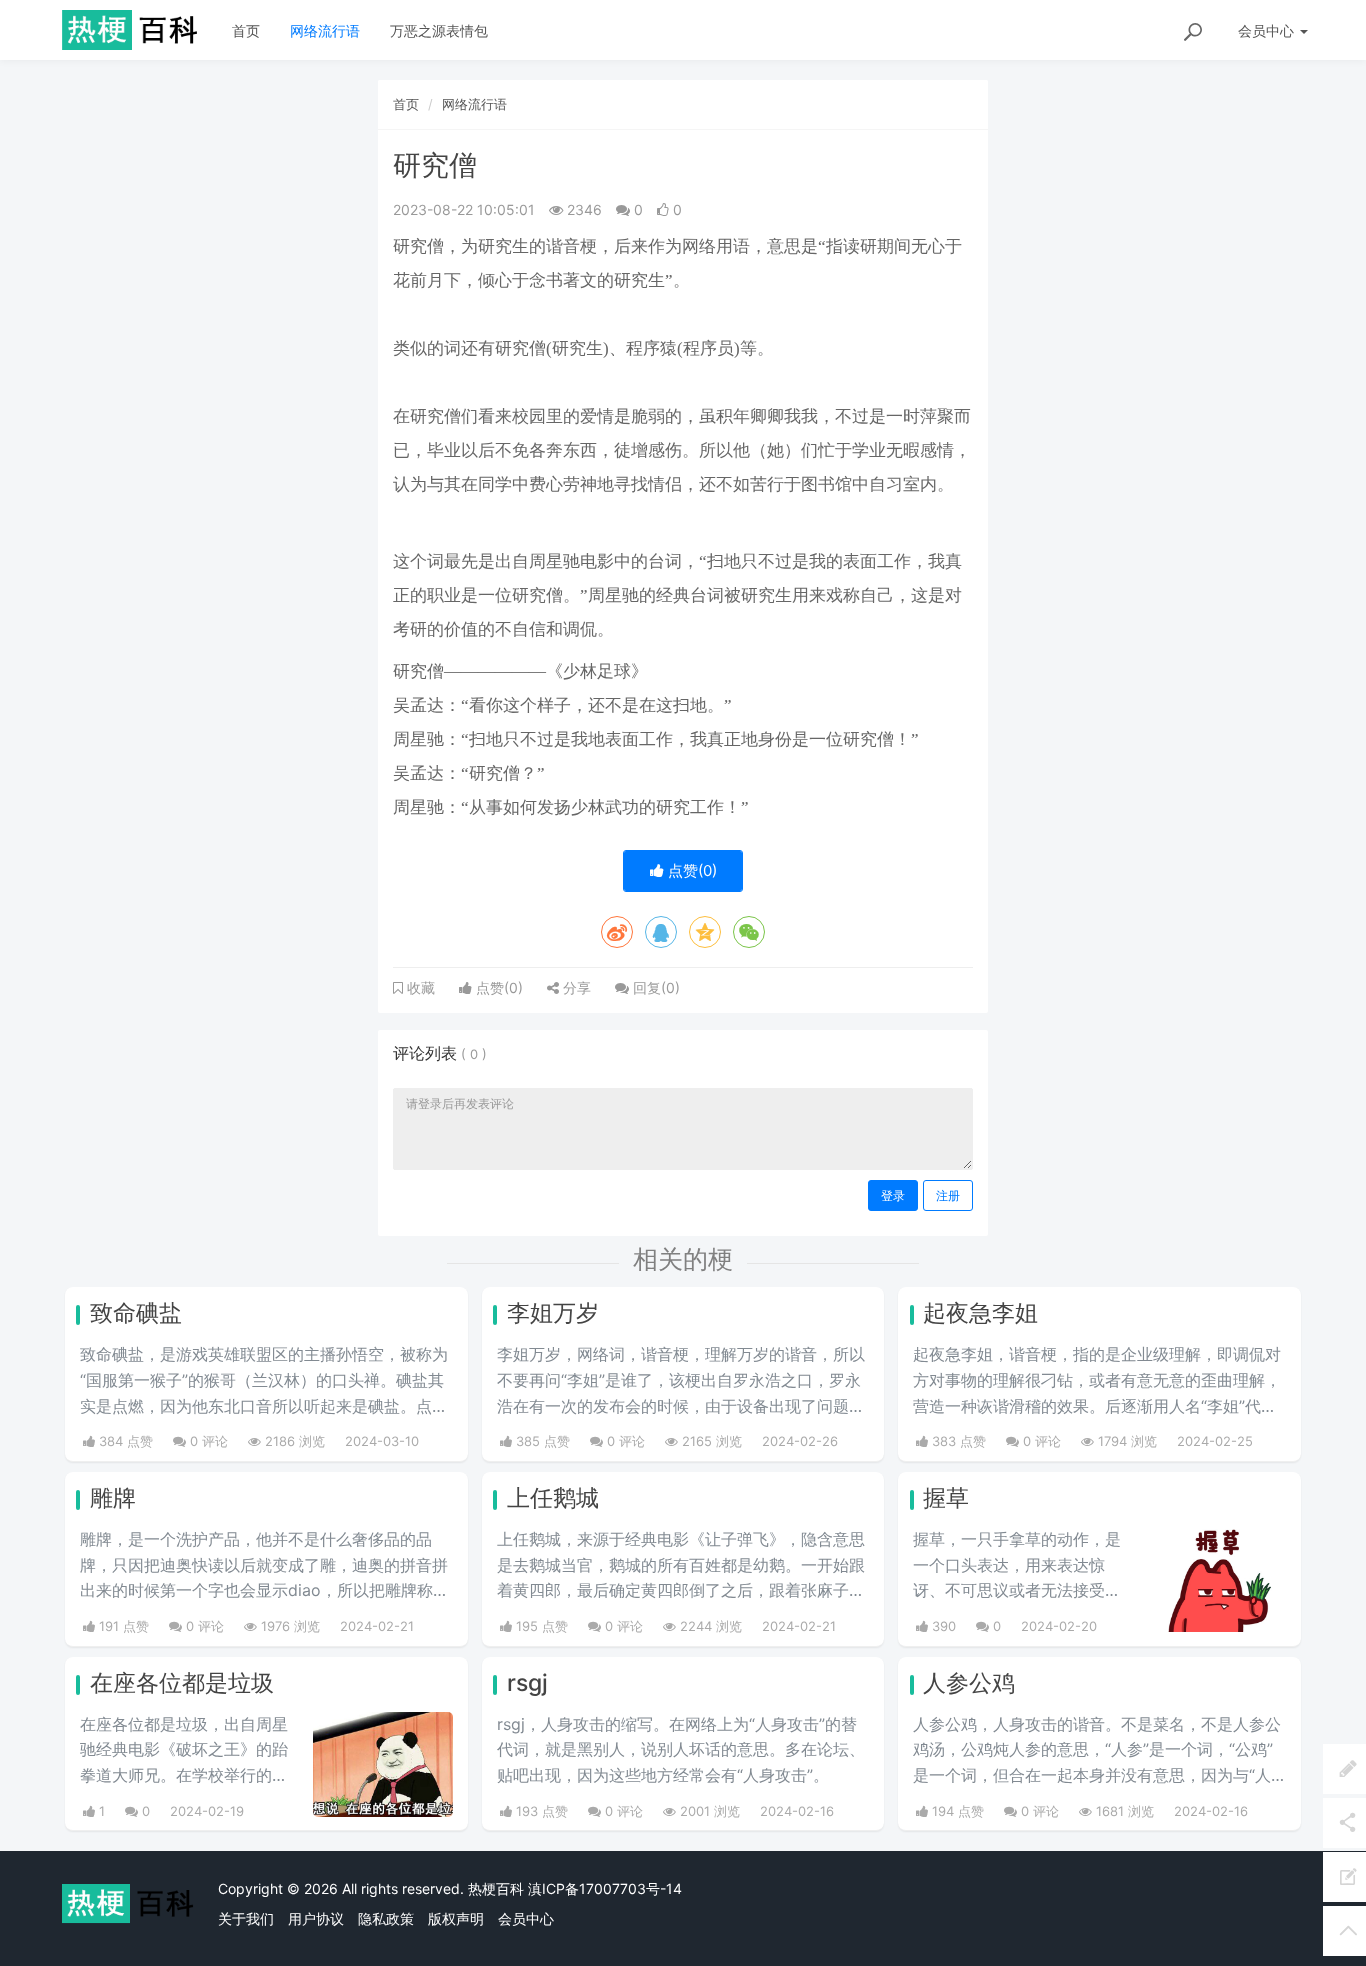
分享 (575, 987)
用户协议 (316, 1918)
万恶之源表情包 (439, 30)
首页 (246, 30)
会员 (1266, 30)
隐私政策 (386, 1918)
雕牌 (113, 1498)
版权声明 (456, 1918)
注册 (948, 1195)
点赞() (690, 870)
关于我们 (246, 1918)
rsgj (527, 1683)
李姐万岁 (553, 1313)
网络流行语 (325, 30)
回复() (654, 987)
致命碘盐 (136, 1313)
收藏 (419, 988)
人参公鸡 (969, 1683)
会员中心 (526, 1918)
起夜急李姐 (980, 1313)
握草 (946, 1498)
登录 (893, 1195)
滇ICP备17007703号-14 (605, 1888)
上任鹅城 (553, 1498)
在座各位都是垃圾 (182, 1683)
